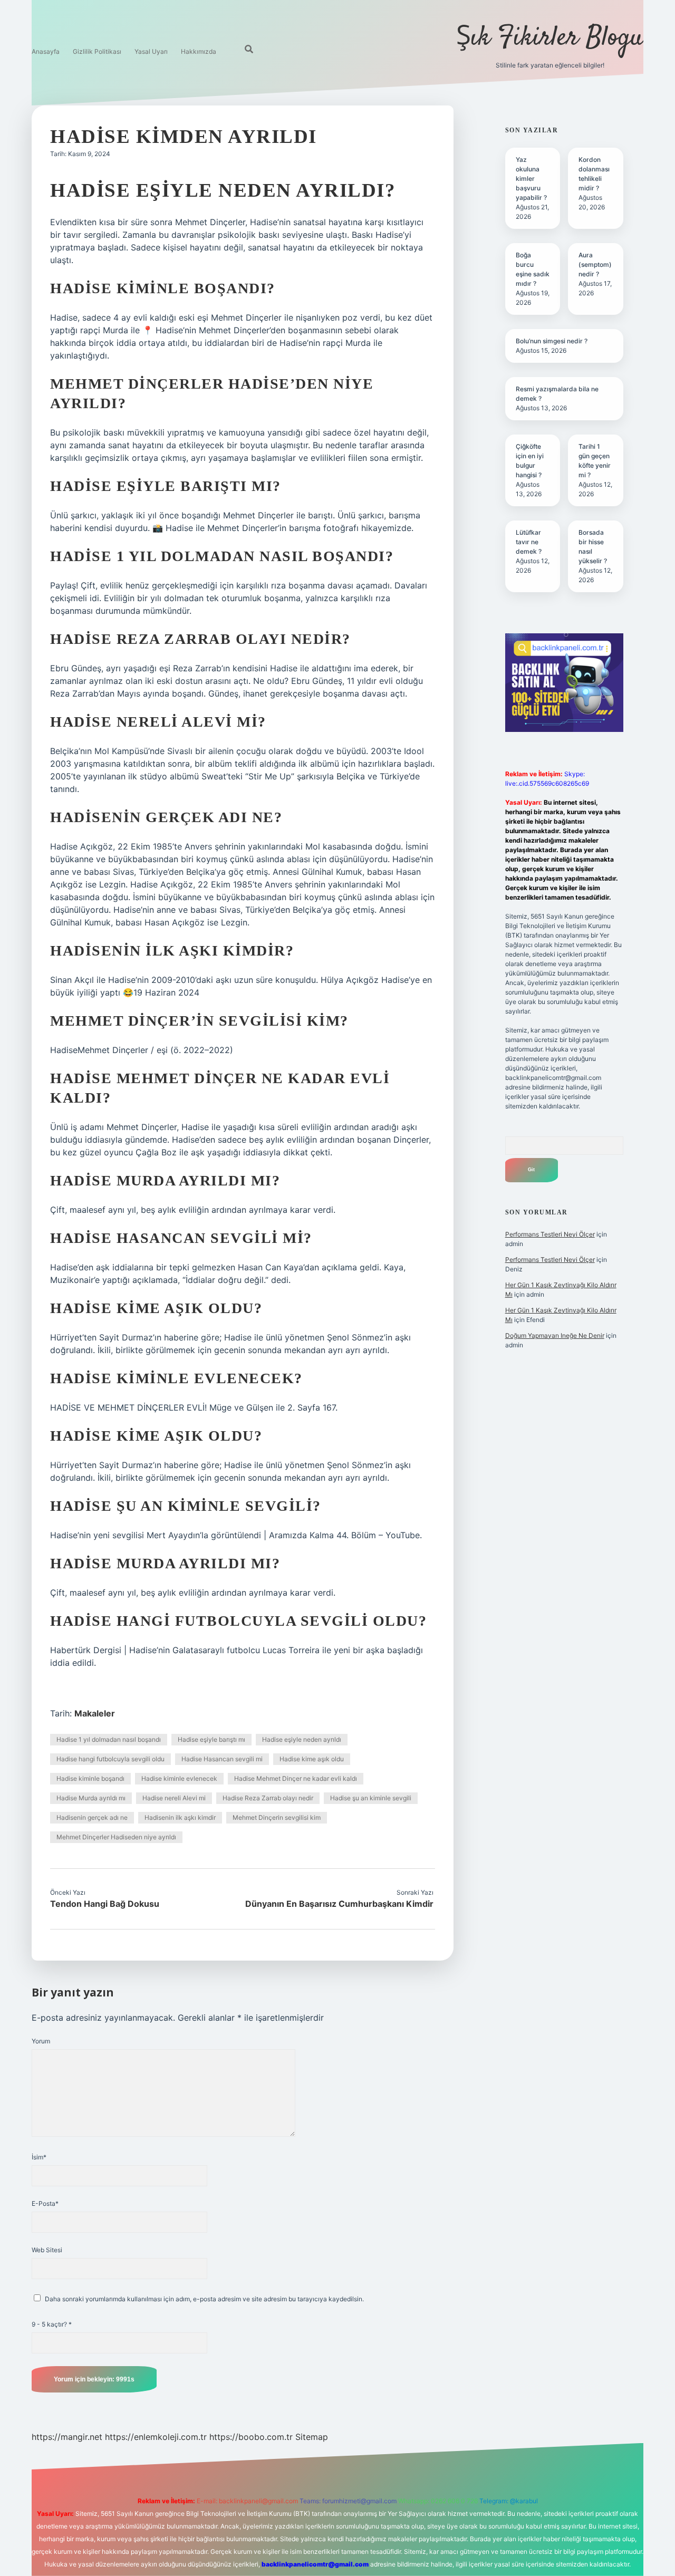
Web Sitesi (47, 2250)
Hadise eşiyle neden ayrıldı (302, 1739)
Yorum (41, 2041)
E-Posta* (45, 2203)
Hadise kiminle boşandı (90, 1778)
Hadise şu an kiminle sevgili (371, 1798)
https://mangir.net (67, 2437)
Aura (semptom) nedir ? (595, 264)
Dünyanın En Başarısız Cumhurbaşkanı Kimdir (339, 1904)
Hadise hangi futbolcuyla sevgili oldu (110, 1759)
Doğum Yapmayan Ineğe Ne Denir (555, 1335)
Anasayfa (46, 51)
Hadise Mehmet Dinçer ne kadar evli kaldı (296, 1778)
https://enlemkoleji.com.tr (156, 2437)
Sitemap (312, 2437)
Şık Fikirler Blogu (550, 38)
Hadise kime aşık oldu (312, 1759)
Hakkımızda (199, 51)
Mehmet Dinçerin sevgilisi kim (277, 1817)
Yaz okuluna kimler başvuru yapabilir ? (531, 179)
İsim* (39, 2157)
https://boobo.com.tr (251, 2437)
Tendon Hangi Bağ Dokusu (105, 1904)
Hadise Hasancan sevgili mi (222, 1759)
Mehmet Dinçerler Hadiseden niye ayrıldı (116, 1837)
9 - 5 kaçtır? (52, 2324)
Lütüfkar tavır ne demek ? (529, 542)
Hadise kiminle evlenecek (179, 1778)
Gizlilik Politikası (97, 51)
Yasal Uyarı (151, 51)
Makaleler (95, 1713)
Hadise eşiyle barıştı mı (211, 1739)
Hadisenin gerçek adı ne (92, 1817)
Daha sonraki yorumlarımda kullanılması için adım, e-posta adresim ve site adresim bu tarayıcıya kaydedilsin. (204, 2299)
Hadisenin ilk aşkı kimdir (180, 1817)
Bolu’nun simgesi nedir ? (552, 341)
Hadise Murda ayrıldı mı (91, 1798)
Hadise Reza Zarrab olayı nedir (268, 1798)
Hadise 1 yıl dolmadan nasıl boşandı (109, 1739)
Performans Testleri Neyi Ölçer (550, 1234)
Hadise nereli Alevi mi (174, 1798)
